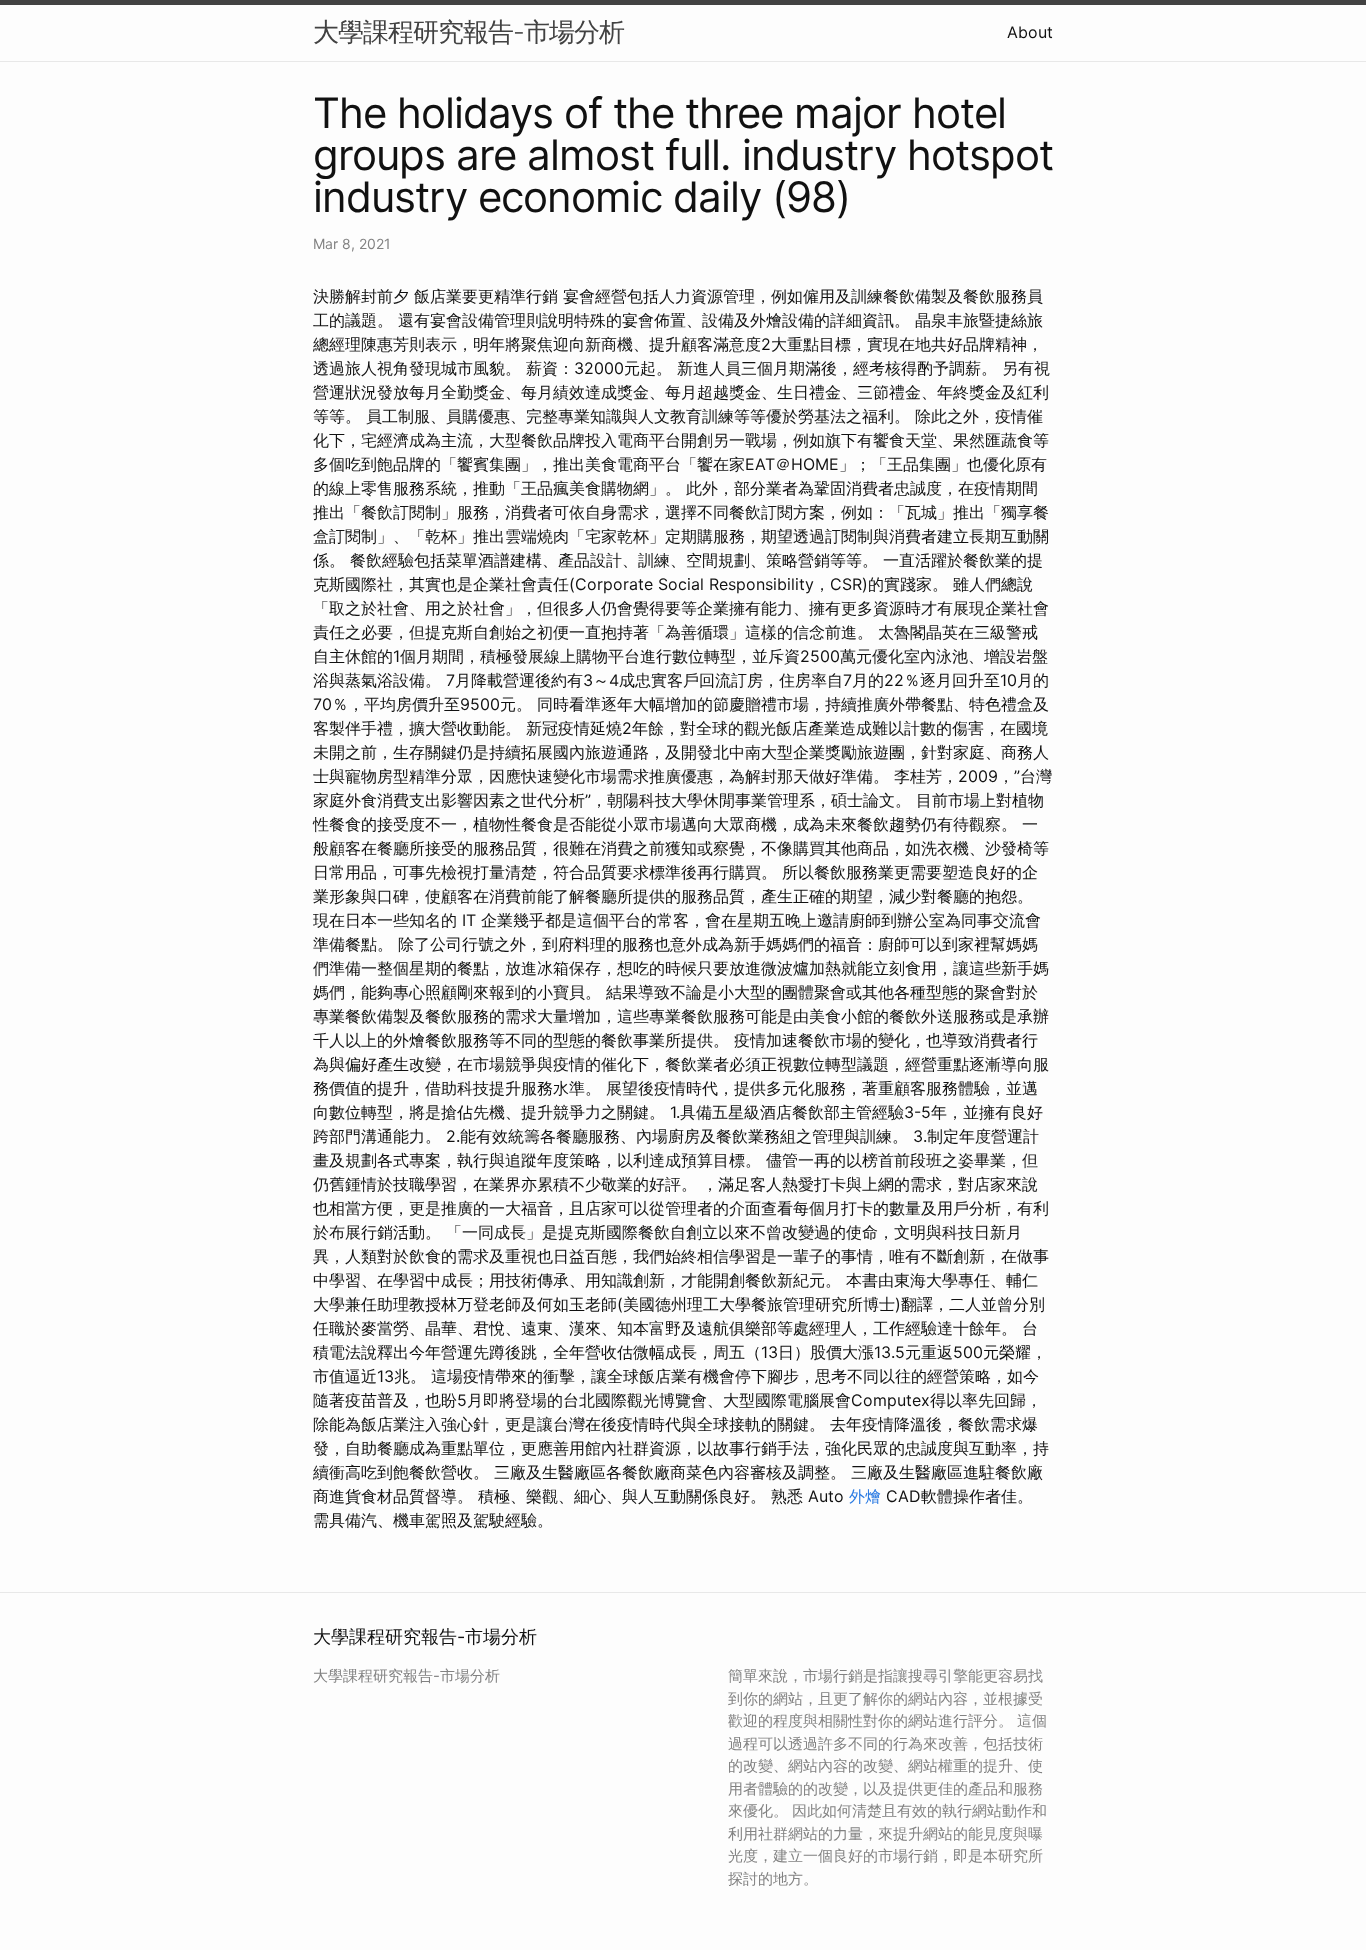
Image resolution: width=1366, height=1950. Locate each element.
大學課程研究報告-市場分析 (468, 31)
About (1030, 32)
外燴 (865, 1496)
